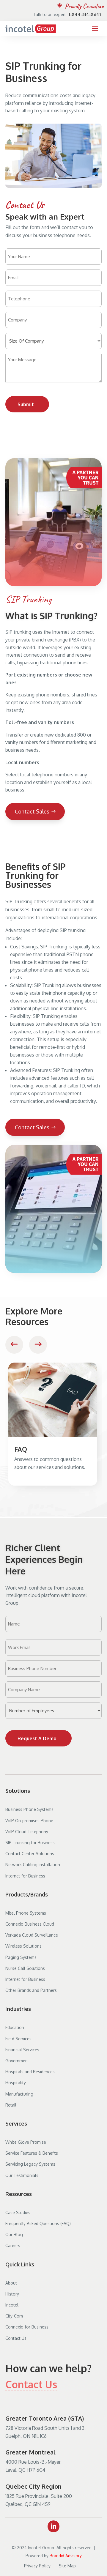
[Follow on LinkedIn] (53, 2526)
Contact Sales (32, 811)
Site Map (68, 2566)
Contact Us (31, 2384)
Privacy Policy (37, 2566)
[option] (53, 1424)
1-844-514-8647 (85, 14)
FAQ (21, 1449)
